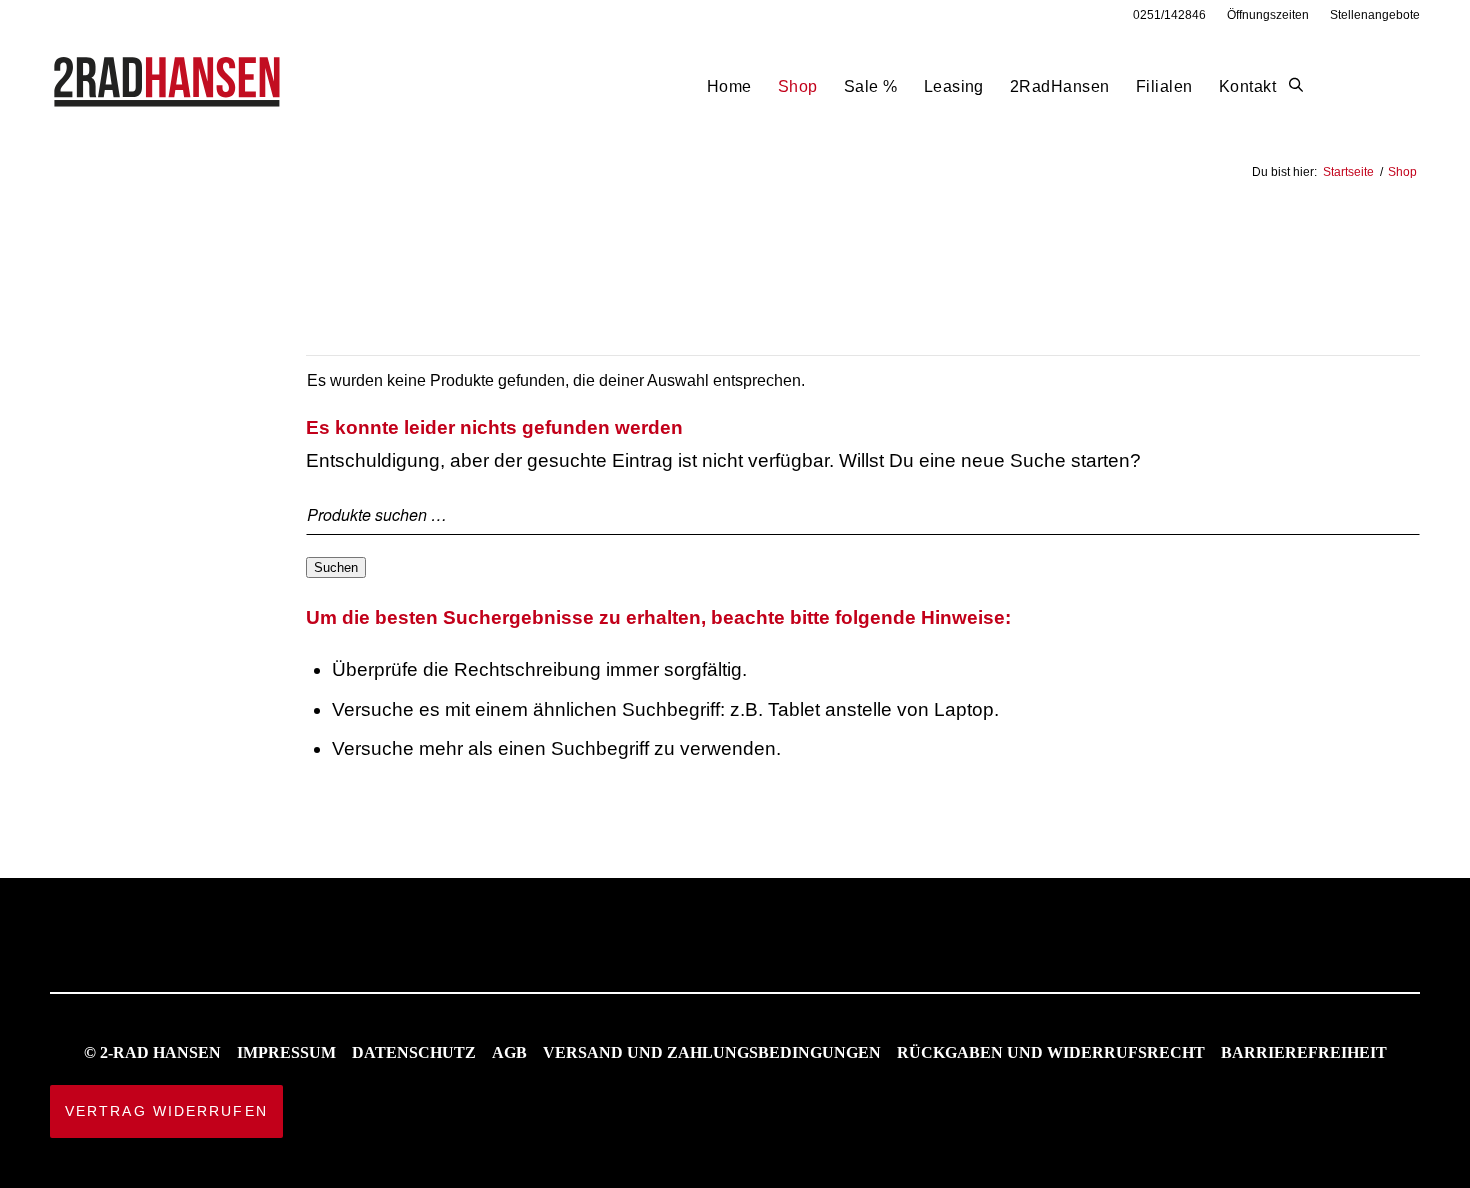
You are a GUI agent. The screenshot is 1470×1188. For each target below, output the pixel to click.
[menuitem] (1170, 15)
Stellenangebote (1375, 15)
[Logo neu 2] (169, 86)
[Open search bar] (1296, 86)
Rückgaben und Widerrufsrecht (1051, 1052)
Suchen (336, 567)
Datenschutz (414, 1052)
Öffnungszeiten (1268, 15)
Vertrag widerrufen (166, 1111)
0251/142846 (1169, 15)
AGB (509, 1052)
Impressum (286, 1052)
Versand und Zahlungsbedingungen (712, 1052)
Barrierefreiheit (1304, 1052)
